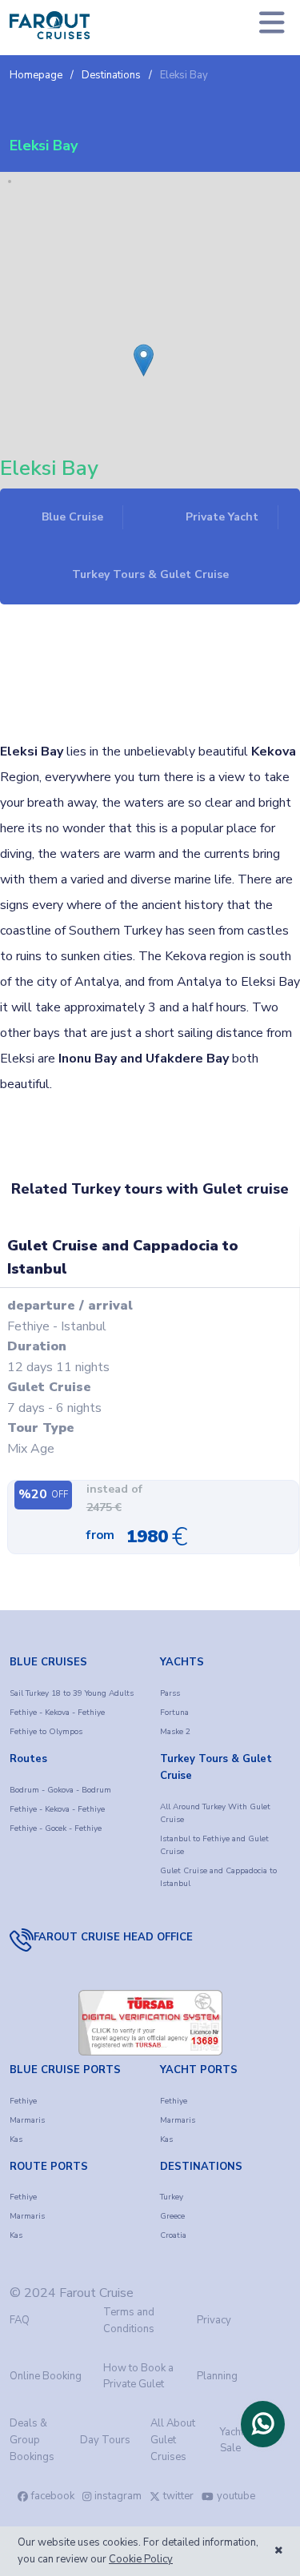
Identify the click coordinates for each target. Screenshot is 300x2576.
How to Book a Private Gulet (138, 2377)
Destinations (111, 75)
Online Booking (46, 2376)
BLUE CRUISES (48, 1662)
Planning (217, 2376)
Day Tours (105, 2440)
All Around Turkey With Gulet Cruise (215, 1813)
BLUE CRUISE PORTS (65, 2070)
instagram (118, 2496)
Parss (170, 1693)
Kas (16, 2139)
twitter (178, 2496)
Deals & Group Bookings (32, 2440)
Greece (172, 2216)
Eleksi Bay (184, 75)
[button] (138, 349)
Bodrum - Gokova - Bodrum (60, 1790)
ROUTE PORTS (49, 2167)
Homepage (36, 75)
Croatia (173, 2235)
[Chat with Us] (263, 2424)
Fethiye (23, 2101)
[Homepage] (50, 25)
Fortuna (174, 1713)
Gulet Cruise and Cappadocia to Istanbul (218, 1877)
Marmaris (27, 2120)
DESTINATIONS (201, 2167)
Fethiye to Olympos (46, 1732)
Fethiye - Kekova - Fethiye (57, 1713)
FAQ (20, 2320)
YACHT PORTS (199, 2070)
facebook (53, 2496)
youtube (236, 2496)
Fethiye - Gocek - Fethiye (56, 1828)
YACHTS (182, 1662)
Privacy (214, 2320)
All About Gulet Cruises (173, 2440)
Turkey (172, 2197)
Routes (28, 1759)
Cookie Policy (141, 2559)
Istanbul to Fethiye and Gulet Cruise (214, 1845)
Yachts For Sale (244, 2440)
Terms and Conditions (129, 2321)
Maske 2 (175, 1732)
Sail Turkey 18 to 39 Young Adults (72, 1693)
